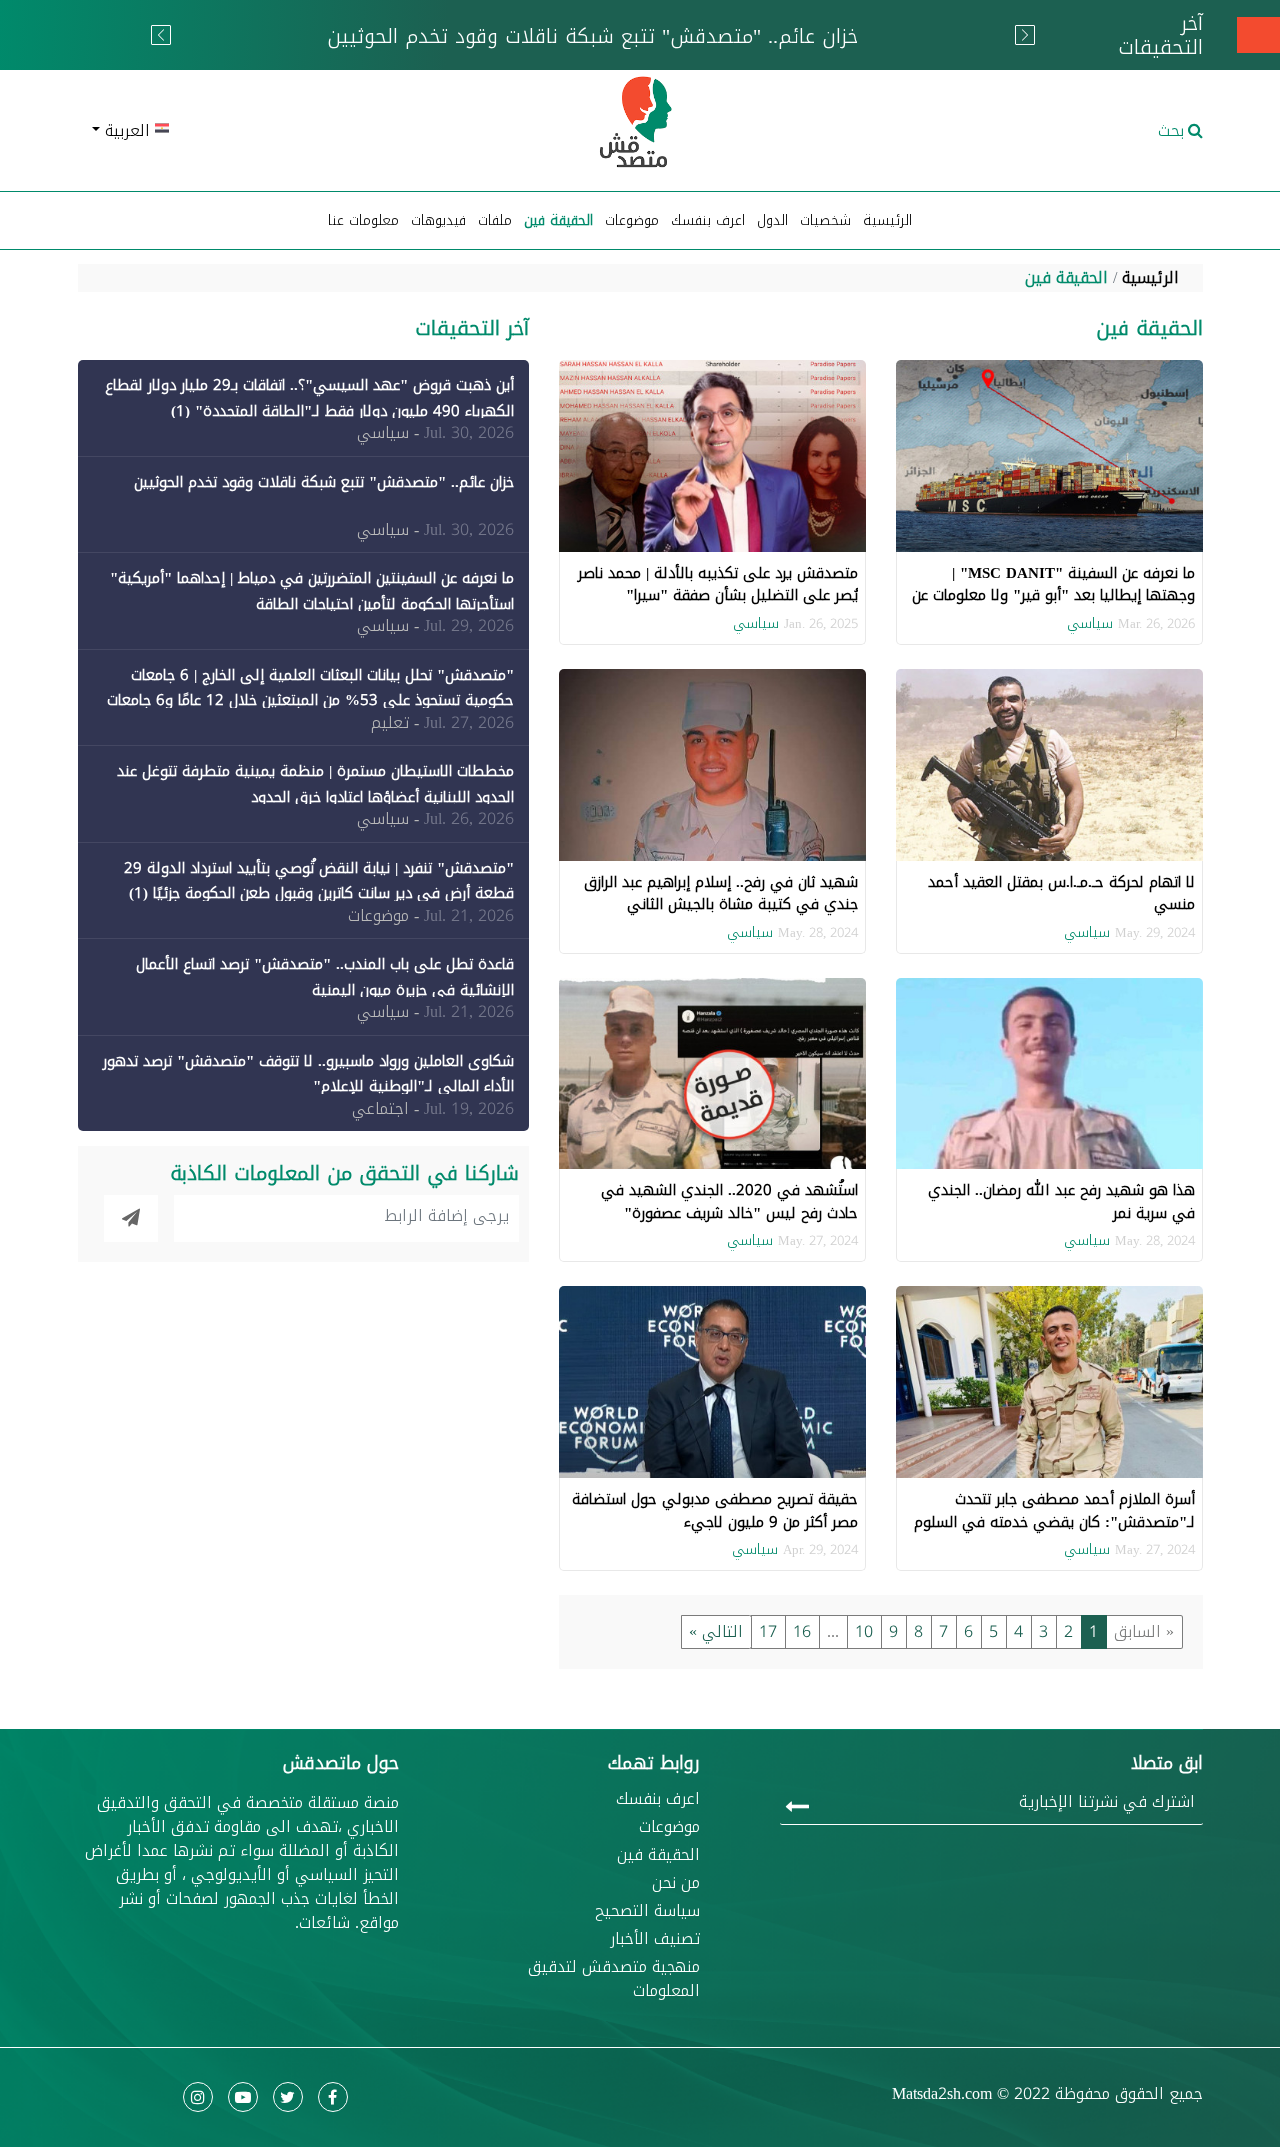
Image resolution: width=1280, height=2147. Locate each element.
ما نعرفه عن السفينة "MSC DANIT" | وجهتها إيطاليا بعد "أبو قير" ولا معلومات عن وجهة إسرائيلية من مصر (1053, 595)
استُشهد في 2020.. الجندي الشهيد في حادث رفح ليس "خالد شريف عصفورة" (729, 1201)
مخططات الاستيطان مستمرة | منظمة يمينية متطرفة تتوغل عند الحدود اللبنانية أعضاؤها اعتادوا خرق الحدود (315, 784)
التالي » (716, 1631)
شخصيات (825, 220)
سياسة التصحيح (647, 1911)
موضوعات (669, 1827)
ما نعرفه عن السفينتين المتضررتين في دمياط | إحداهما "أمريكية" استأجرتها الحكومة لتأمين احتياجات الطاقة (312, 591)
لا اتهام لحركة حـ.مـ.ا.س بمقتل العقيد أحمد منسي (1061, 893)
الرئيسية (887, 220)
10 (864, 1631)
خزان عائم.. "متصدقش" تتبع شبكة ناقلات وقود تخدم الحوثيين (324, 482)
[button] (260, 131)
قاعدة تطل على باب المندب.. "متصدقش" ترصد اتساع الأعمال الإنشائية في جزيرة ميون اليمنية (325, 977)
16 (802, 1631)
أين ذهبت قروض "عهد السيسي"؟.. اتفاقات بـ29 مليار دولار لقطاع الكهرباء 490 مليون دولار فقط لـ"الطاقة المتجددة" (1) (309, 398)
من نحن (676, 1883)
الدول (772, 220)
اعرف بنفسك (708, 220)
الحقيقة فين (558, 220)
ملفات (495, 220)
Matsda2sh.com (942, 2093)
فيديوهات (438, 220)
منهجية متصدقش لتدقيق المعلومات (614, 1979)
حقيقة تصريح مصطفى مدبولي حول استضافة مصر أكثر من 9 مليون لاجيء (715, 1510)
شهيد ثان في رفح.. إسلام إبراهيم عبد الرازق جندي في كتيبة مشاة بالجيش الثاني (721, 893)
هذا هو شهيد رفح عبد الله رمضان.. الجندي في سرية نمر (1061, 1201)
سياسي (1090, 623)
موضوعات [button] (632, 220)
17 (768, 1631)
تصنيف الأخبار (655, 1939)
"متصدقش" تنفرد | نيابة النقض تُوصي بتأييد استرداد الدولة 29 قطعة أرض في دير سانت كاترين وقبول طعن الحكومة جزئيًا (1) (319, 881)
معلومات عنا (363, 220)
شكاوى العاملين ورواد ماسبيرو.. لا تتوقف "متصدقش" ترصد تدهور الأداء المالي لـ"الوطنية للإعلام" (308, 1074)
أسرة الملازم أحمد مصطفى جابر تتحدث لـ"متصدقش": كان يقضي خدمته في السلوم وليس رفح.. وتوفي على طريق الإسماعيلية (1054, 1521)
